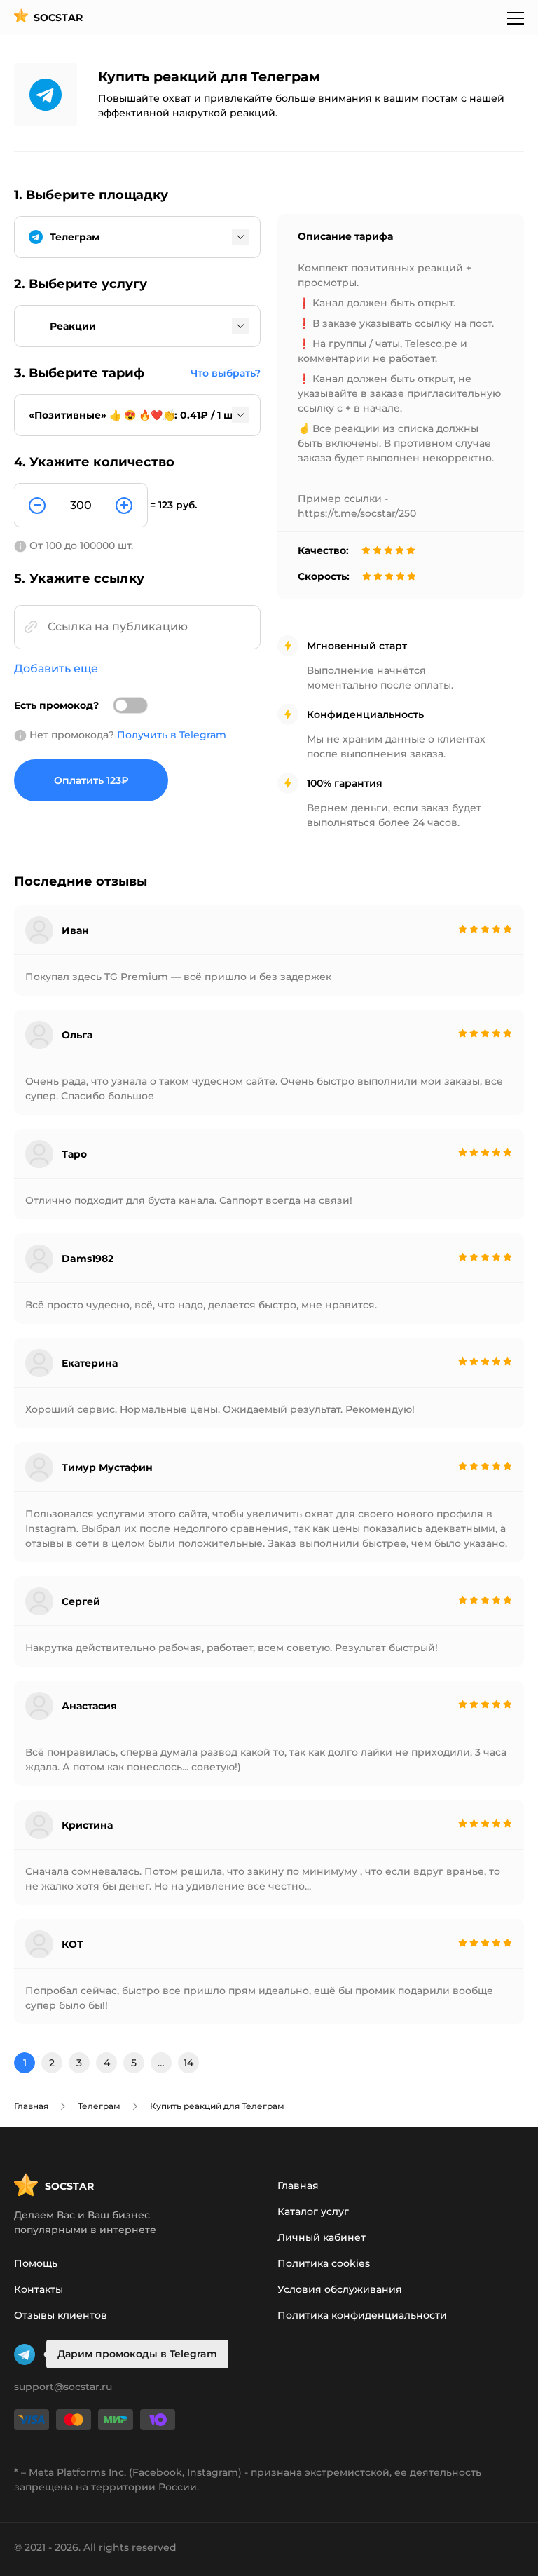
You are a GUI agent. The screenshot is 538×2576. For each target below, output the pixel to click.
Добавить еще (56, 669)
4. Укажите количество (94, 462)
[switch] (130, 705)
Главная (298, 2185)
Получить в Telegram (172, 735)
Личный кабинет (322, 2237)
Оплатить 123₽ (91, 780)
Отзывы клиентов (61, 2315)
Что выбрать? (226, 373)
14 (188, 2063)
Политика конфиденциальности (362, 2315)
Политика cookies (324, 2263)
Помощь (36, 2263)
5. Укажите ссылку (79, 578)
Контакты (39, 2289)
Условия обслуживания (340, 2289)
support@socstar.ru (63, 2387)
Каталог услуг (313, 2211)
